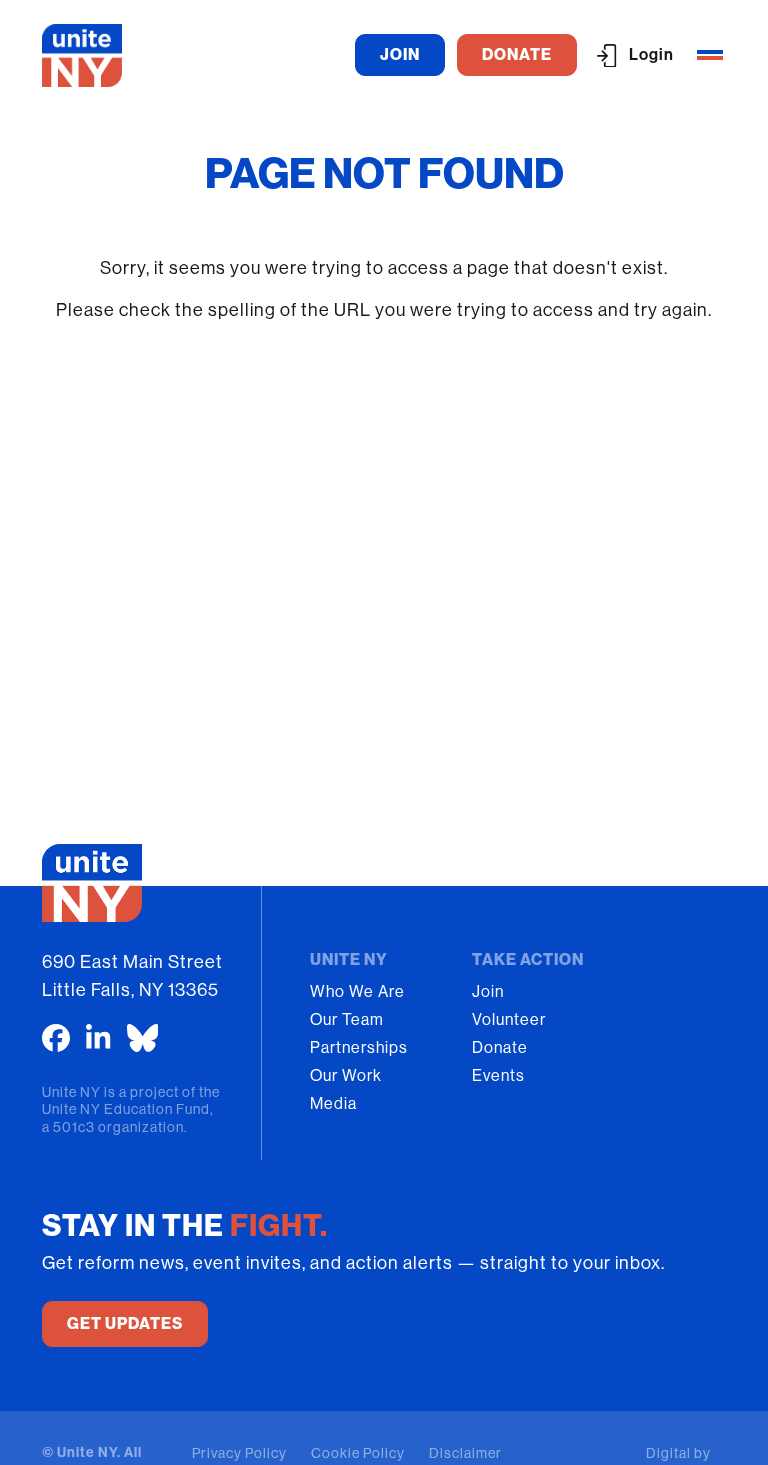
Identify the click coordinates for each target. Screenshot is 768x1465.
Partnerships (359, 1047)
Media (333, 1103)
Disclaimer (465, 1453)
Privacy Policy (239, 1453)
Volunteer (509, 1019)
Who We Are (357, 991)
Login (651, 54)
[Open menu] (710, 55)
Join (488, 991)
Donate (500, 1047)
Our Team (347, 1019)
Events (498, 1075)
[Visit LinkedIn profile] (98, 1038)
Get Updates (125, 1323)
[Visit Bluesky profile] (143, 1038)
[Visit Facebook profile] (56, 1038)
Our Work (346, 1075)
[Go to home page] (82, 55)
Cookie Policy (358, 1453)
